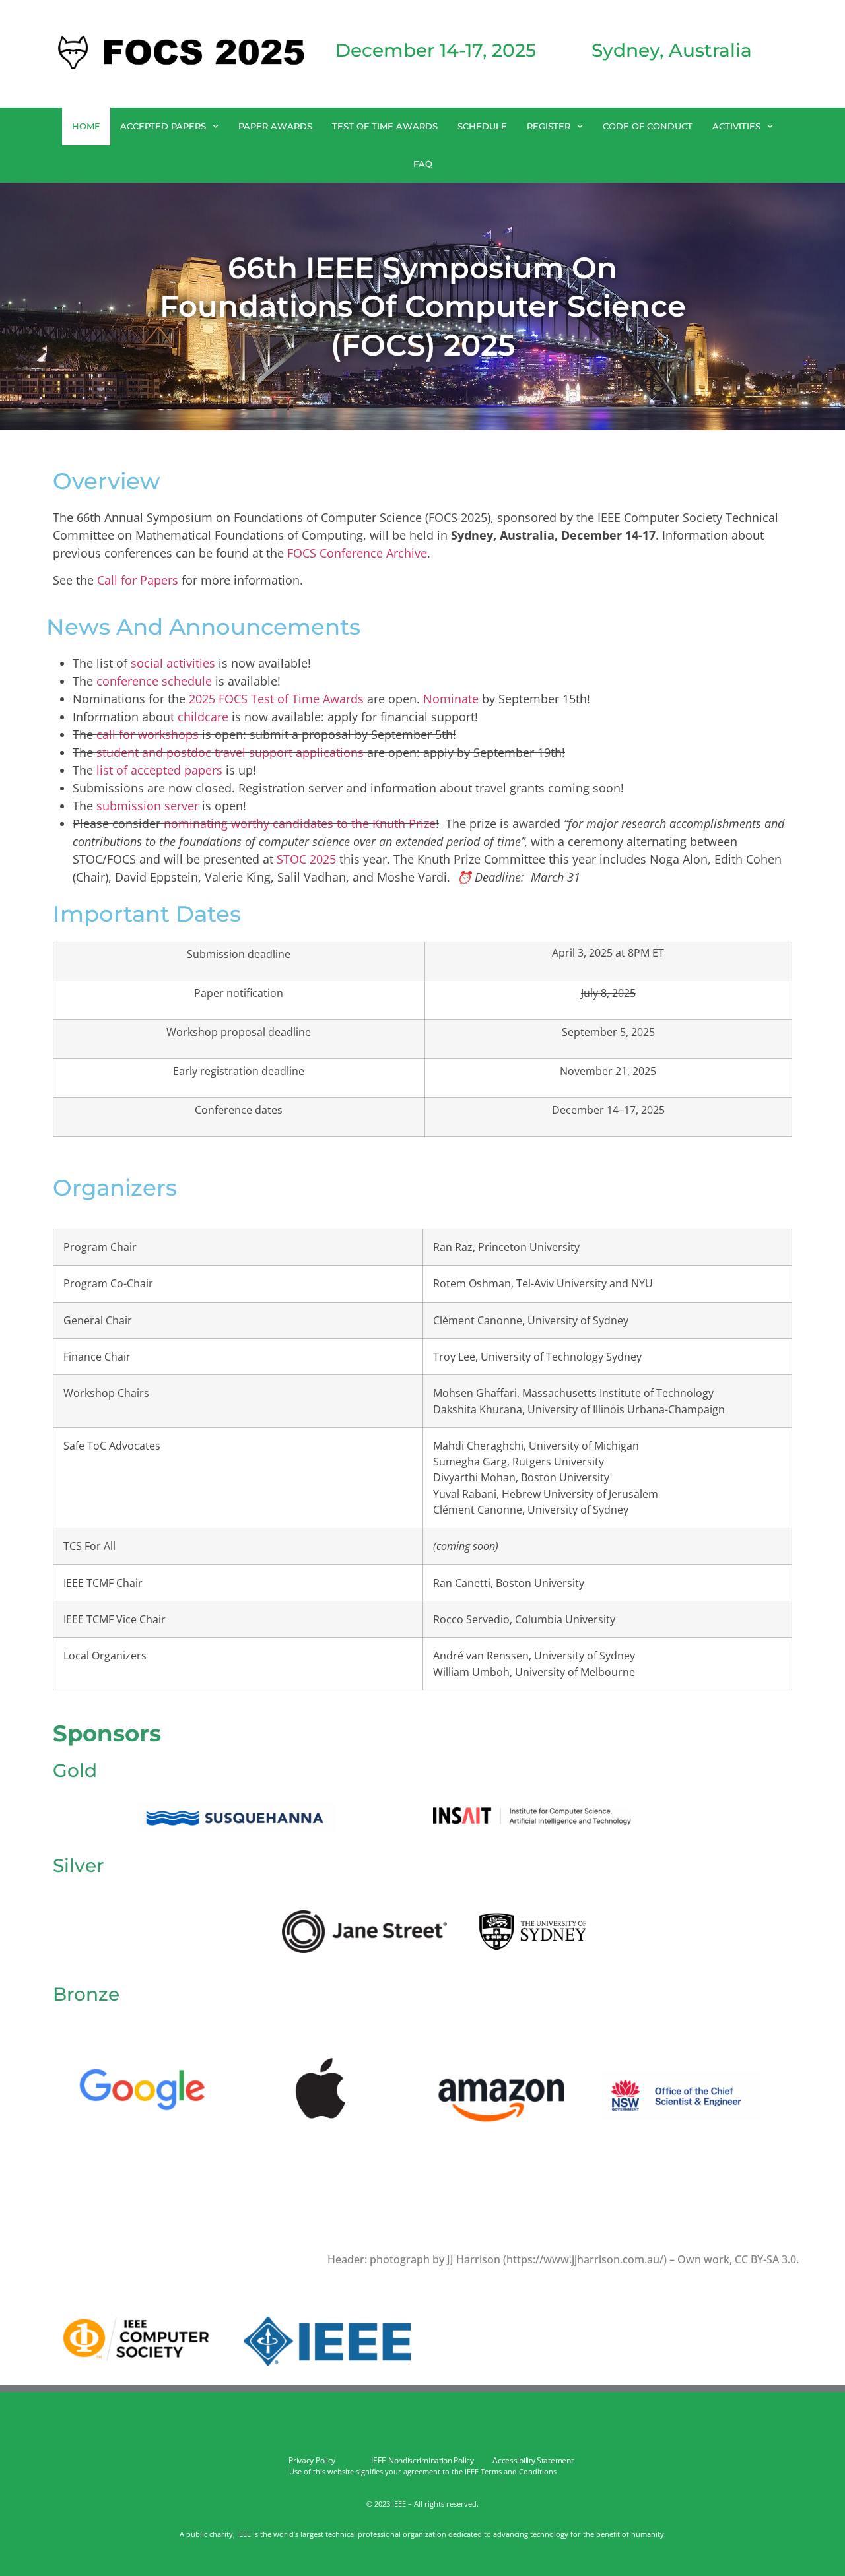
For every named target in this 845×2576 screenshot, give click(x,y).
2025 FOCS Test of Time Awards (276, 699)
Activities (736, 126)
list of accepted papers (159, 770)
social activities (173, 663)
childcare (203, 717)
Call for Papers (138, 580)
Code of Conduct (648, 126)
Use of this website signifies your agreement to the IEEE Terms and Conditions (423, 2471)
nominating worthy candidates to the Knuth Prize (300, 823)
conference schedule (154, 681)
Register (549, 126)
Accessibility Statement (533, 2460)
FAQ (423, 164)
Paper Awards (275, 126)
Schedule (482, 126)
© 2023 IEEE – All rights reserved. (422, 2504)
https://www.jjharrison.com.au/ (585, 2259)
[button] (422, 2299)
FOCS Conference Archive (357, 553)
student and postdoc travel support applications (230, 752)
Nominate (451, 699)
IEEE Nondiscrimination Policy (422, 2460)
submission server (148, 806)
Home (86, 126)
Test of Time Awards (385, 126)
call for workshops (148, 734)
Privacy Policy (312, 2460)
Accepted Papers (163, 126)
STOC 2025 (306, 859)
